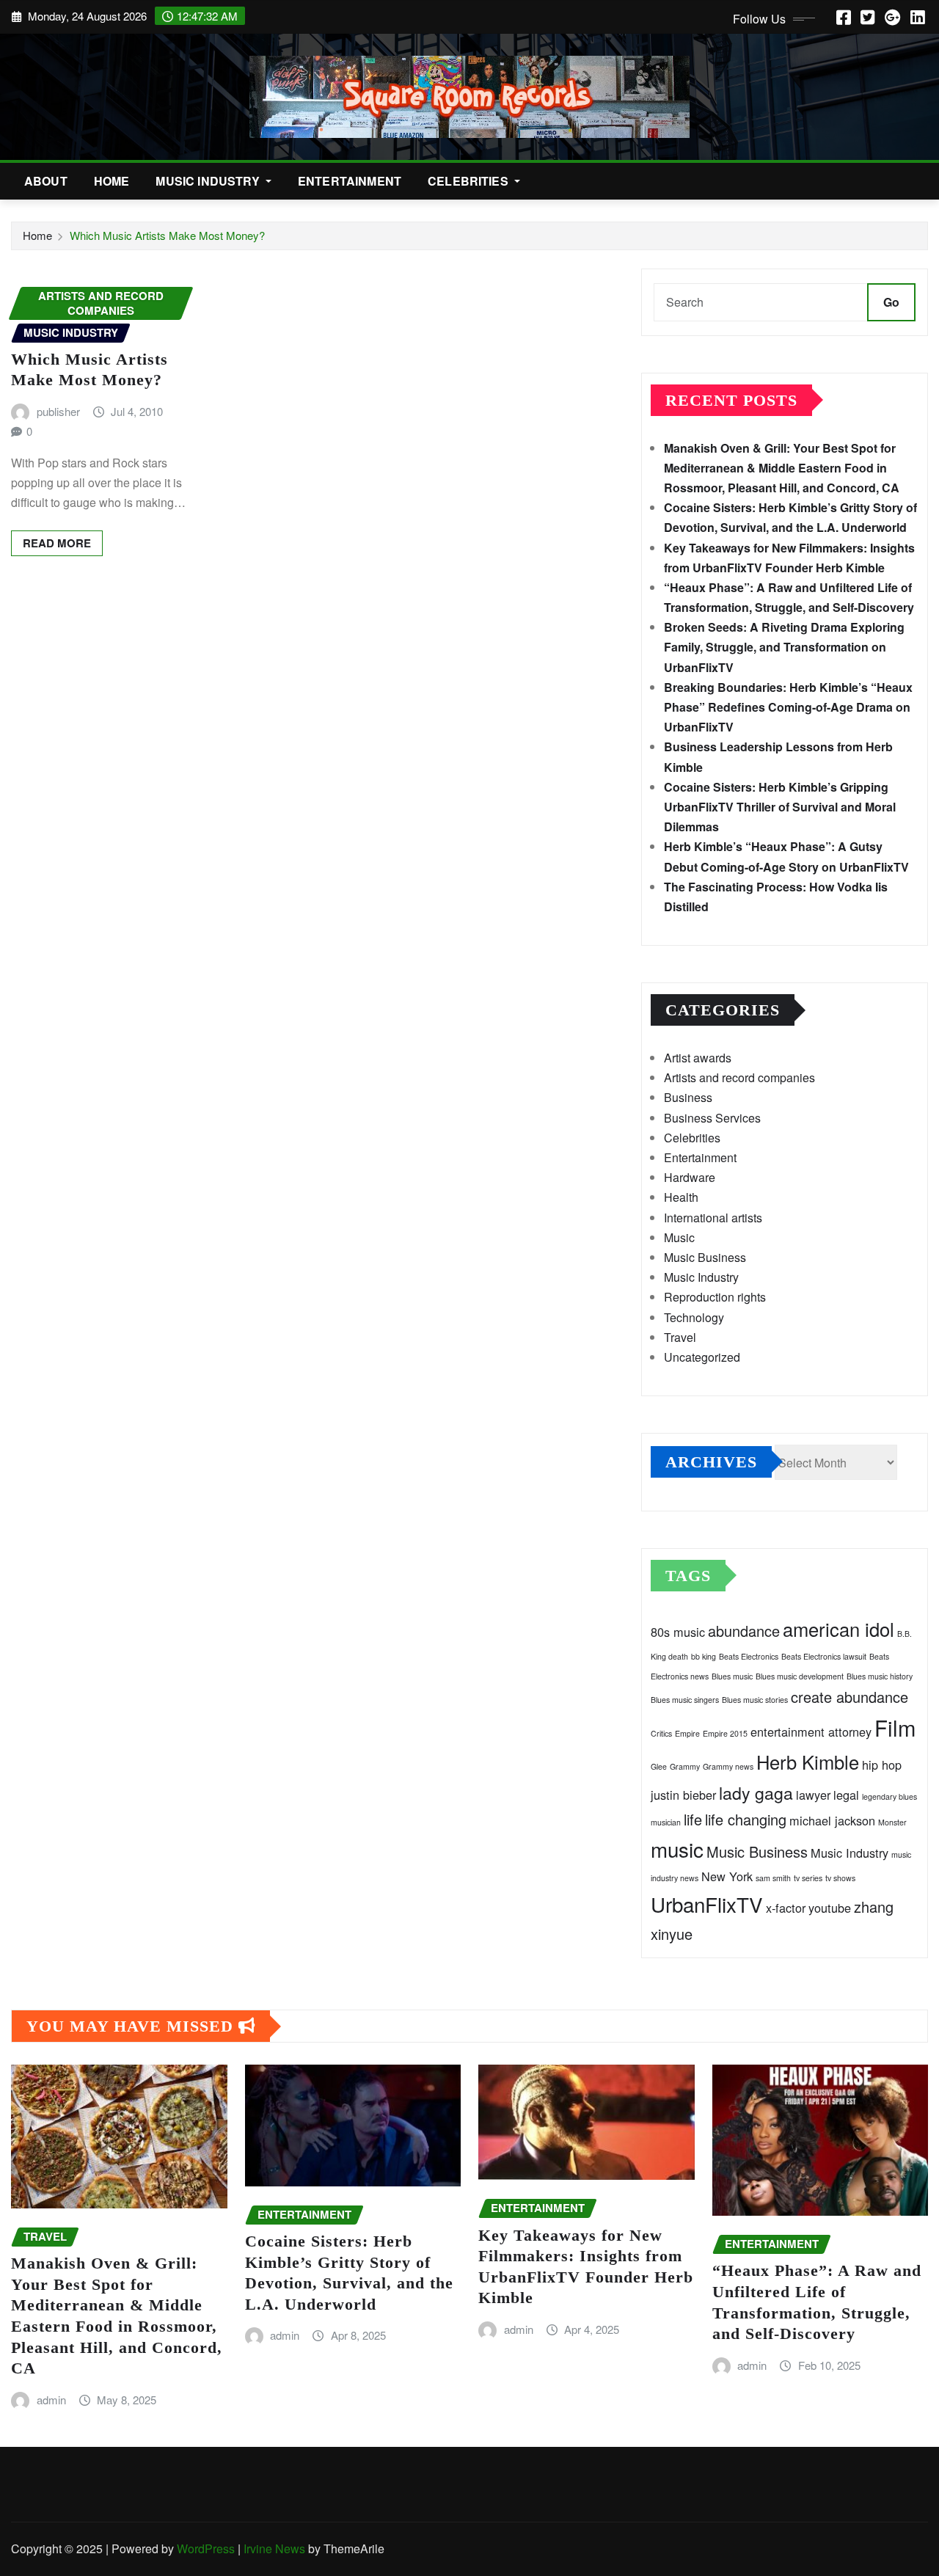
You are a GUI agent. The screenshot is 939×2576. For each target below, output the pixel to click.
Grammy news (728, 1766)
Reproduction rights (715, 1297)
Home (112, 181)
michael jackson (832, 1820)
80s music (678, 1632)
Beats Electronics (749, 1656)
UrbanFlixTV (707, 1904)
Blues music (732, 1676)
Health (681, 1197)
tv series (808, 1878)
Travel (680, 1337)
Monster (892, 1822)
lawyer (813, 1795)
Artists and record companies (739, 1077)
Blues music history (880, 1676)
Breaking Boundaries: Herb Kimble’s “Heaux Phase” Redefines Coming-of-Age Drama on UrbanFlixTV (788, 707)
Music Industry (209, 181)
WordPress (206, 2548)
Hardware (690, 1177)
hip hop (882, 1765)
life (693, 1819)
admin (51, 2400)
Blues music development (800, 1676)
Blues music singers (685, 1700)
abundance (744, 1631)
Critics (661, 1733)
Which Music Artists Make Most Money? (167, 235)
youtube (830, 1908)
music (677, 1849)
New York (727, 1876)
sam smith (773, 1878)
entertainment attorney (811, 1732)
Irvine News (274, 2548)
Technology (694, 1317)
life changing (746, 1819)
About (46, 181)
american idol (838, 1629)
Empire (687, 1733)
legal (846, 1795)
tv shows (840, 1878)
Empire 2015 (725, 1733)
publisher (58, 411)
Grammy (685, 1766)
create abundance (850, 1697)
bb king (704, 1656)
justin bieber (683, 1795)
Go (891, 302)
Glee (659, 1766)
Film (895, 1727)
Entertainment (350, 181)
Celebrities (469, 181)
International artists (713, 1218)
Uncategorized (702, 1357)
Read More (57, 543)
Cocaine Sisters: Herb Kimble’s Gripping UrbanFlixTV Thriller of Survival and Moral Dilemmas (780, 807)
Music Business (705, 1257)
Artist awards (698, 1058)
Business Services (712, 1118)
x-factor (786, 1908)
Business (688, 1097)
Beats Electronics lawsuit (824, 1656)
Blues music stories (755, 1700)
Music (679, 1237)
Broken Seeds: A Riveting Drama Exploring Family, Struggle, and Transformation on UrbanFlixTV (784, 647)
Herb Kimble (808, 1762)
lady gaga (756, 1792)
